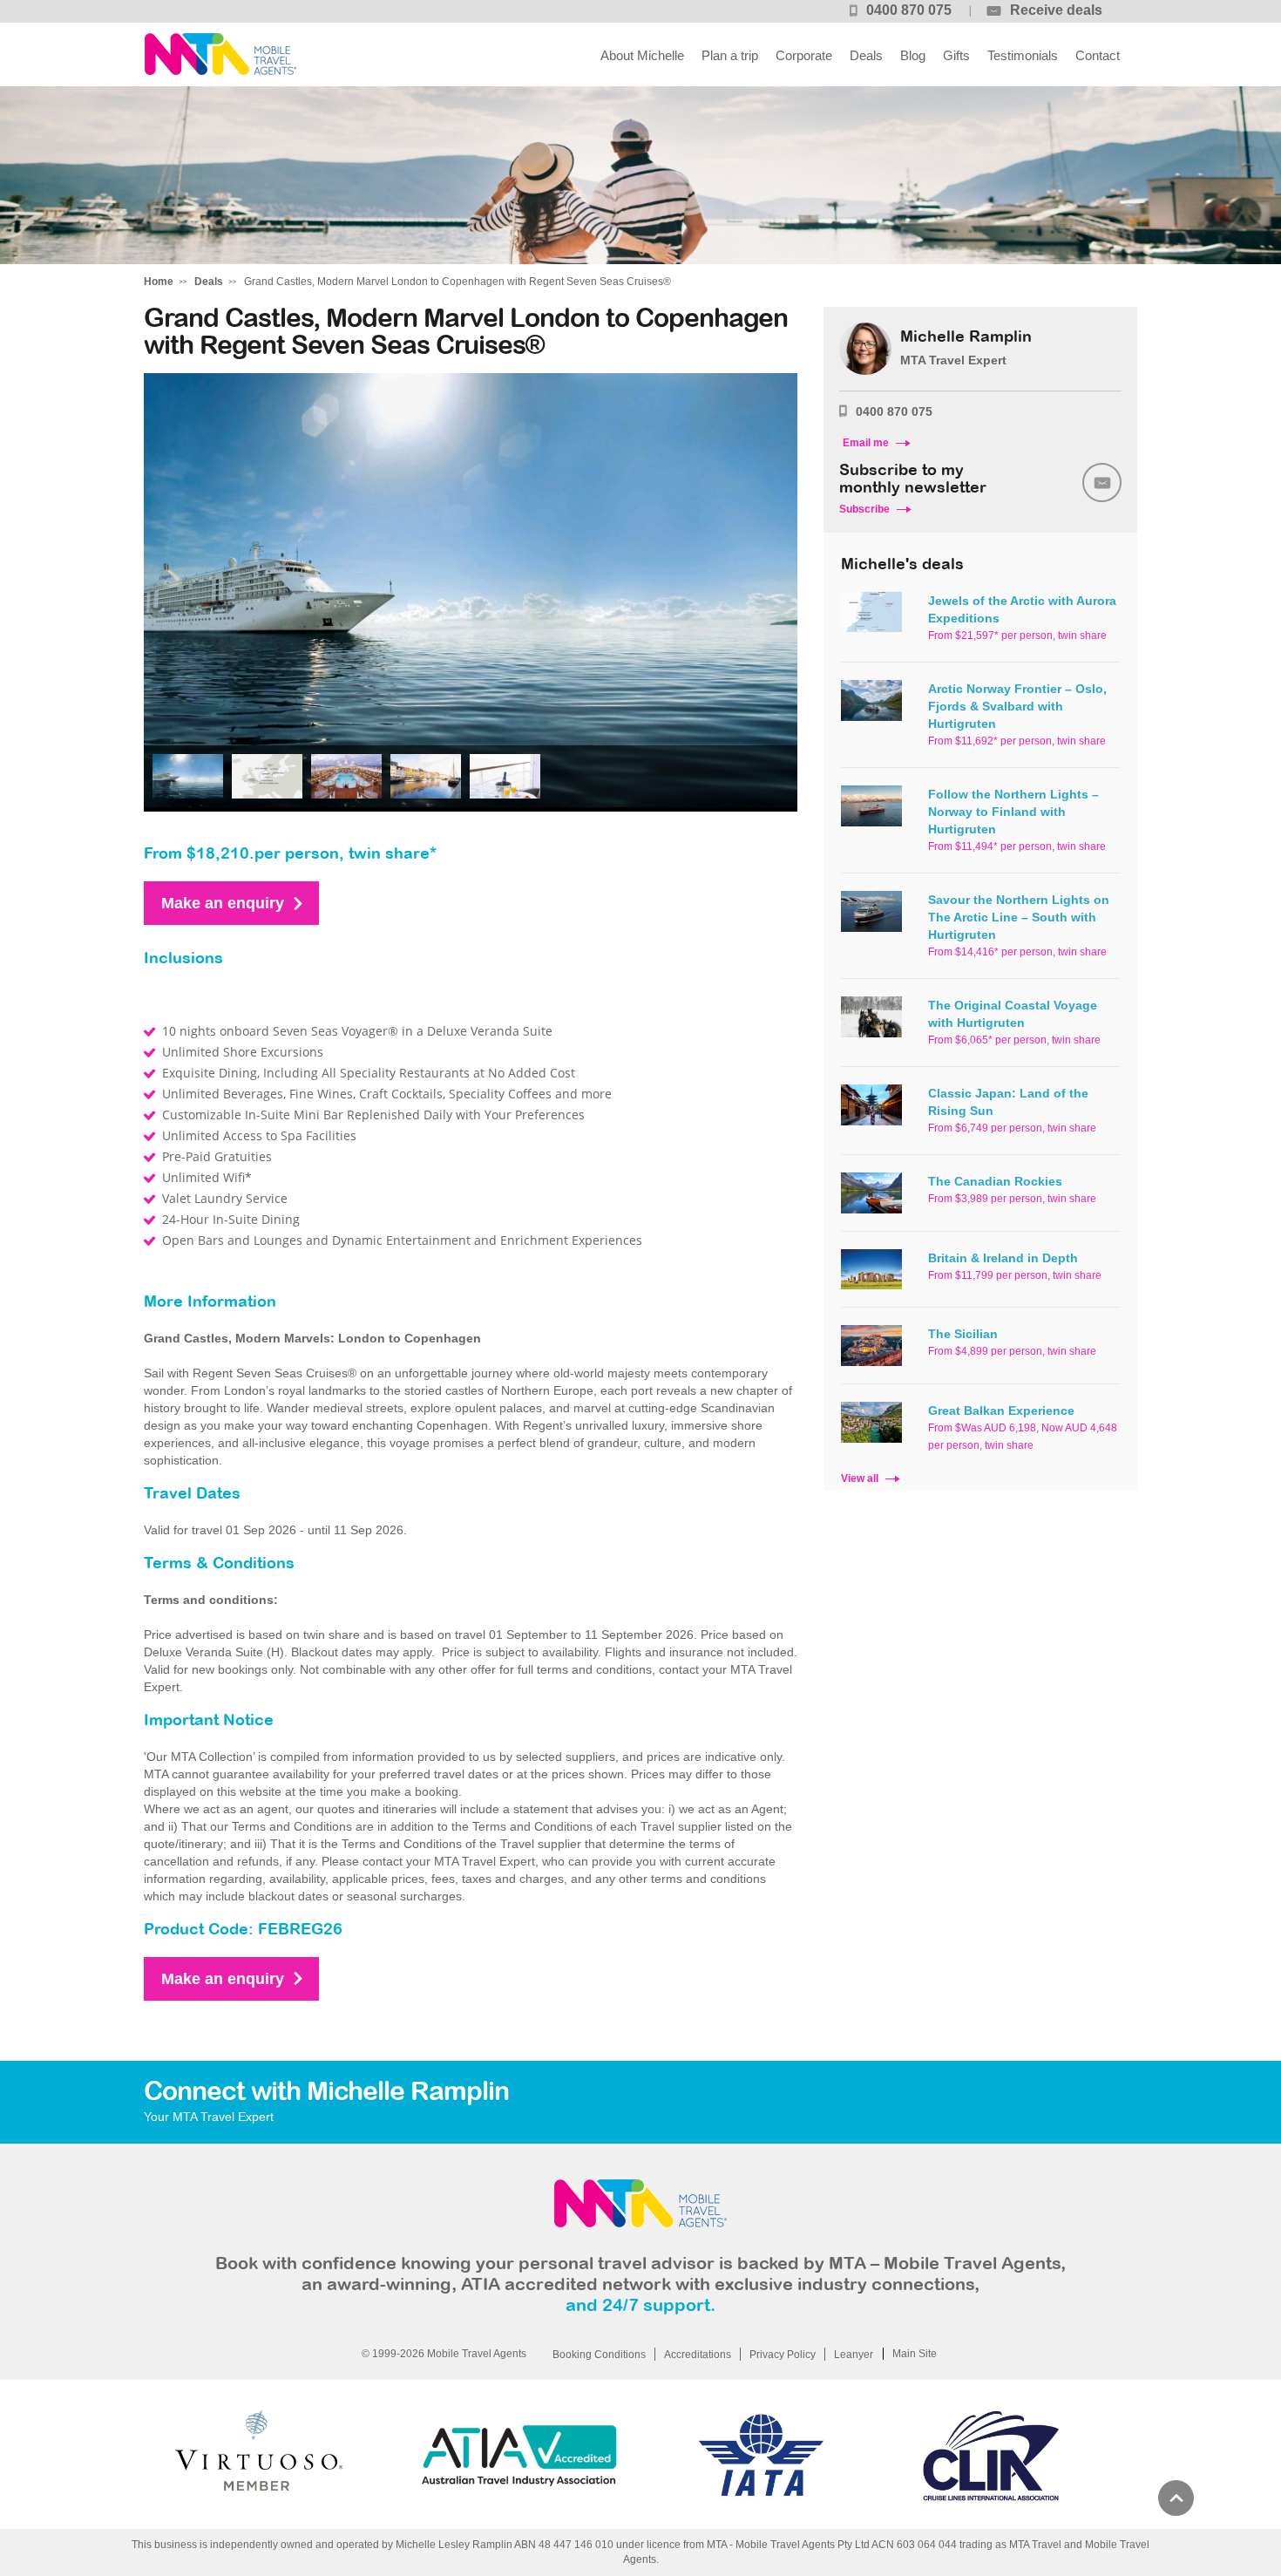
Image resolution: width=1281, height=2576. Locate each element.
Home (159, 282)
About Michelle (642, 55)
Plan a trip (730, 55)
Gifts (956, 55)
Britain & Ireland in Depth (1003, 1258)
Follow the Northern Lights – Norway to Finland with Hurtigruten (1013, 812)
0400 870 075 (909, 10)
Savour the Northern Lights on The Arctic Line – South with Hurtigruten (1019, 917)
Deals (866, 55)
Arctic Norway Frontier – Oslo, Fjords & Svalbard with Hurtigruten (1017, 706)
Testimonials (1023, 55)
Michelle (220, 54)
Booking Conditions (599, 2355)
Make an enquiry (223, 903)
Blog (913, 55)
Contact (1098, 55)
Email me (866, 443)
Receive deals (1056, 10)
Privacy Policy (783, 2355)
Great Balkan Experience (1001, 1410)
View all (860, 1478)
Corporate (804, 55)
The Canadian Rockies (995, 1181)
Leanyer (854, 2355)
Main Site (915, 2354)
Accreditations (698, 2355)
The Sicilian (963, 1334)
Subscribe (864, 509)
